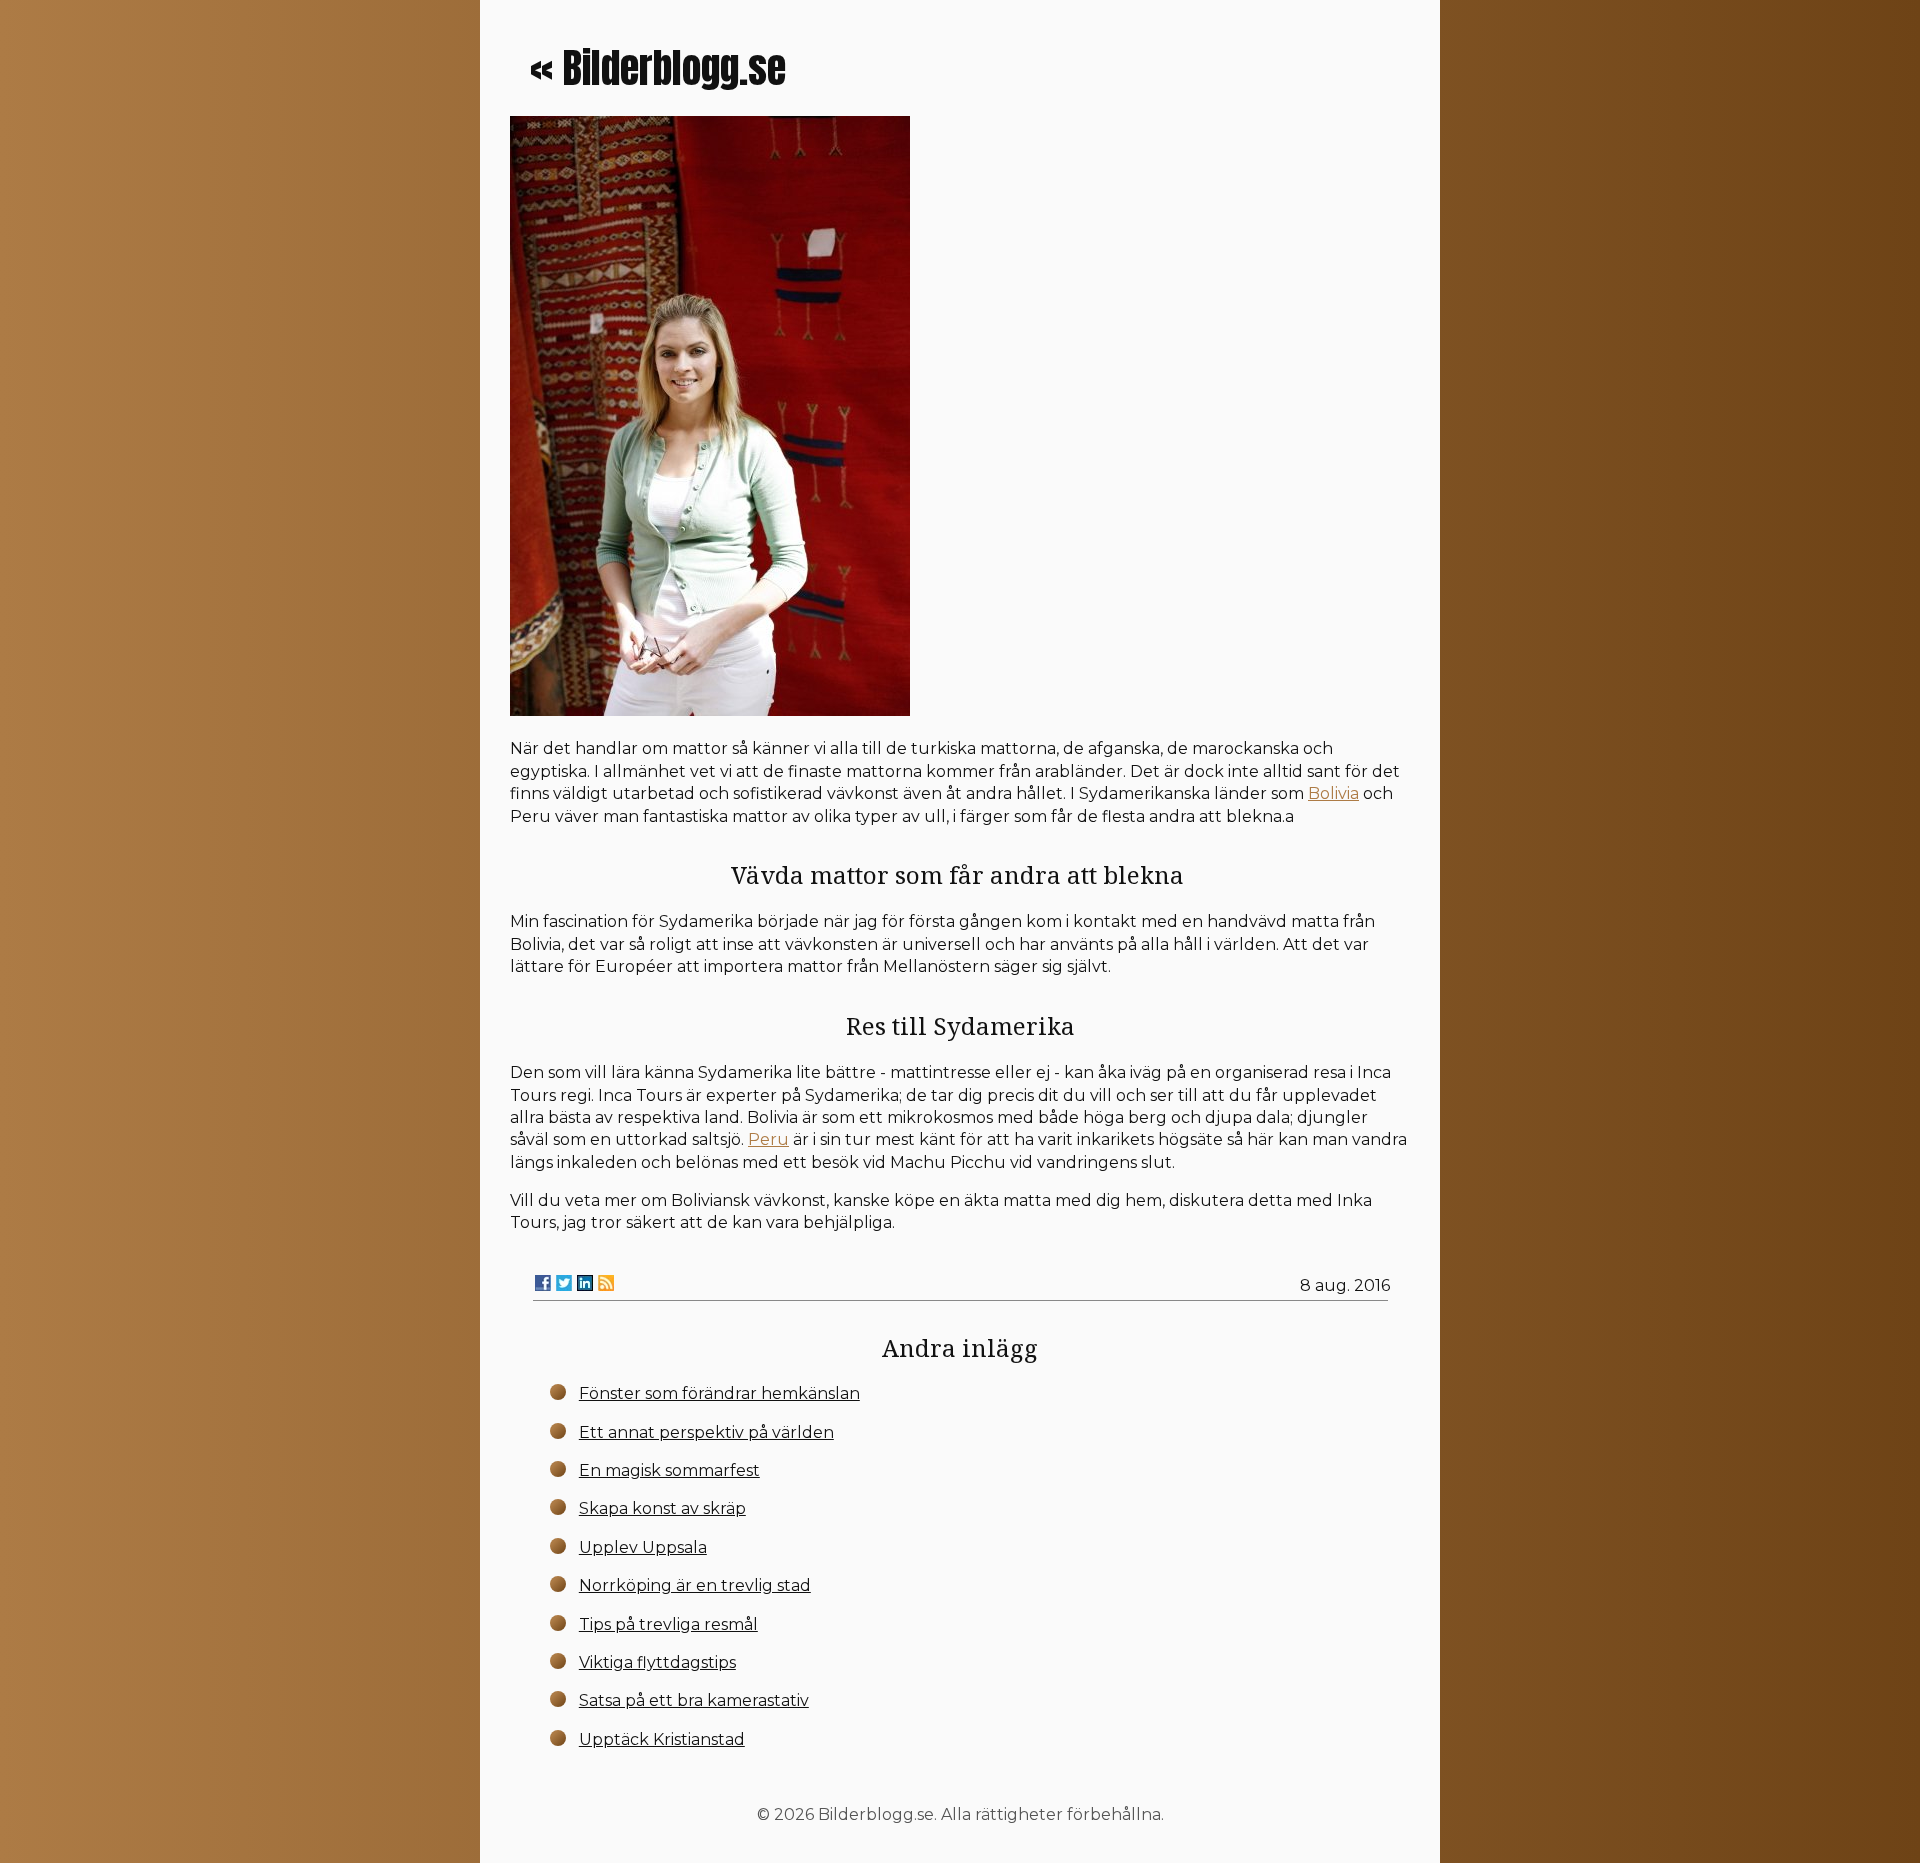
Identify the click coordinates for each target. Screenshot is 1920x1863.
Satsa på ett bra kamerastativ (694, 1700)
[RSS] (606, 1283)
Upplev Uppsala (643, 1547)
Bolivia (1333, 793)
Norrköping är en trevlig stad (695, 1585)
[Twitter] (564, 1283)
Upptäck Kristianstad (662, 1739)
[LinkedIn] (585, 1283)
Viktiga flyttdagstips (657, 1662)
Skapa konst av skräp (662, 1508)
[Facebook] (543, 1283)
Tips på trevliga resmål (668, 1624)
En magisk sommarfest (669, 1470)
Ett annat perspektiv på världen (706, 1432)
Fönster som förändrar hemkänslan (719, 1393)
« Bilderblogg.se (658, 68)
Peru (768, 1139)
